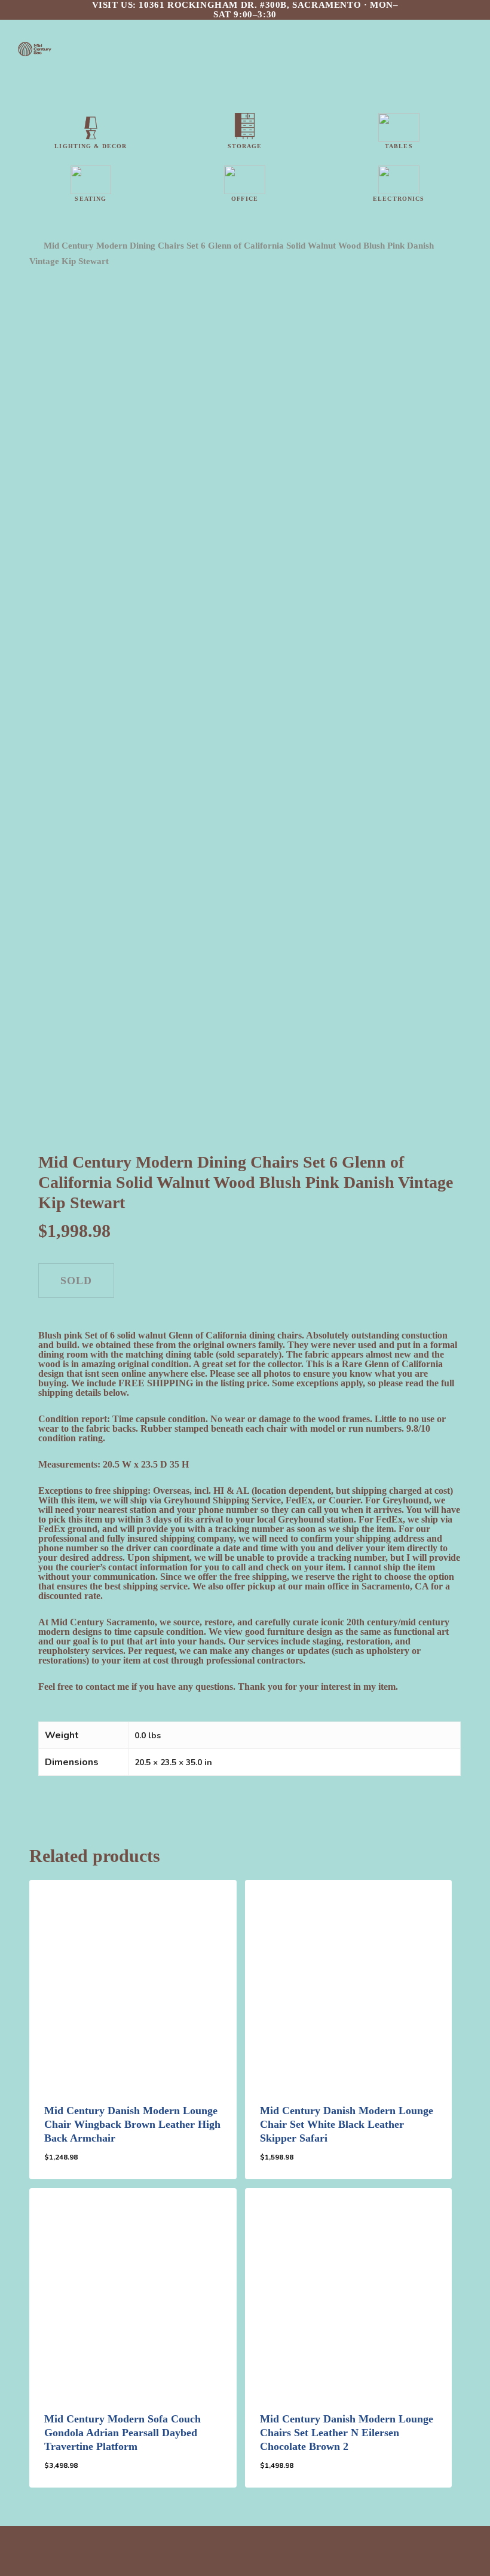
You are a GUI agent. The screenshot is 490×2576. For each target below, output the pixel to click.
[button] (95, 2166)
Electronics (399, 199)
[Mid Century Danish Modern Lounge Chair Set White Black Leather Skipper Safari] (348, 1983)
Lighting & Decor (91, 146)
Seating (91, 199)
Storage (245, 146)
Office (245, 199)
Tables (399, 146)
